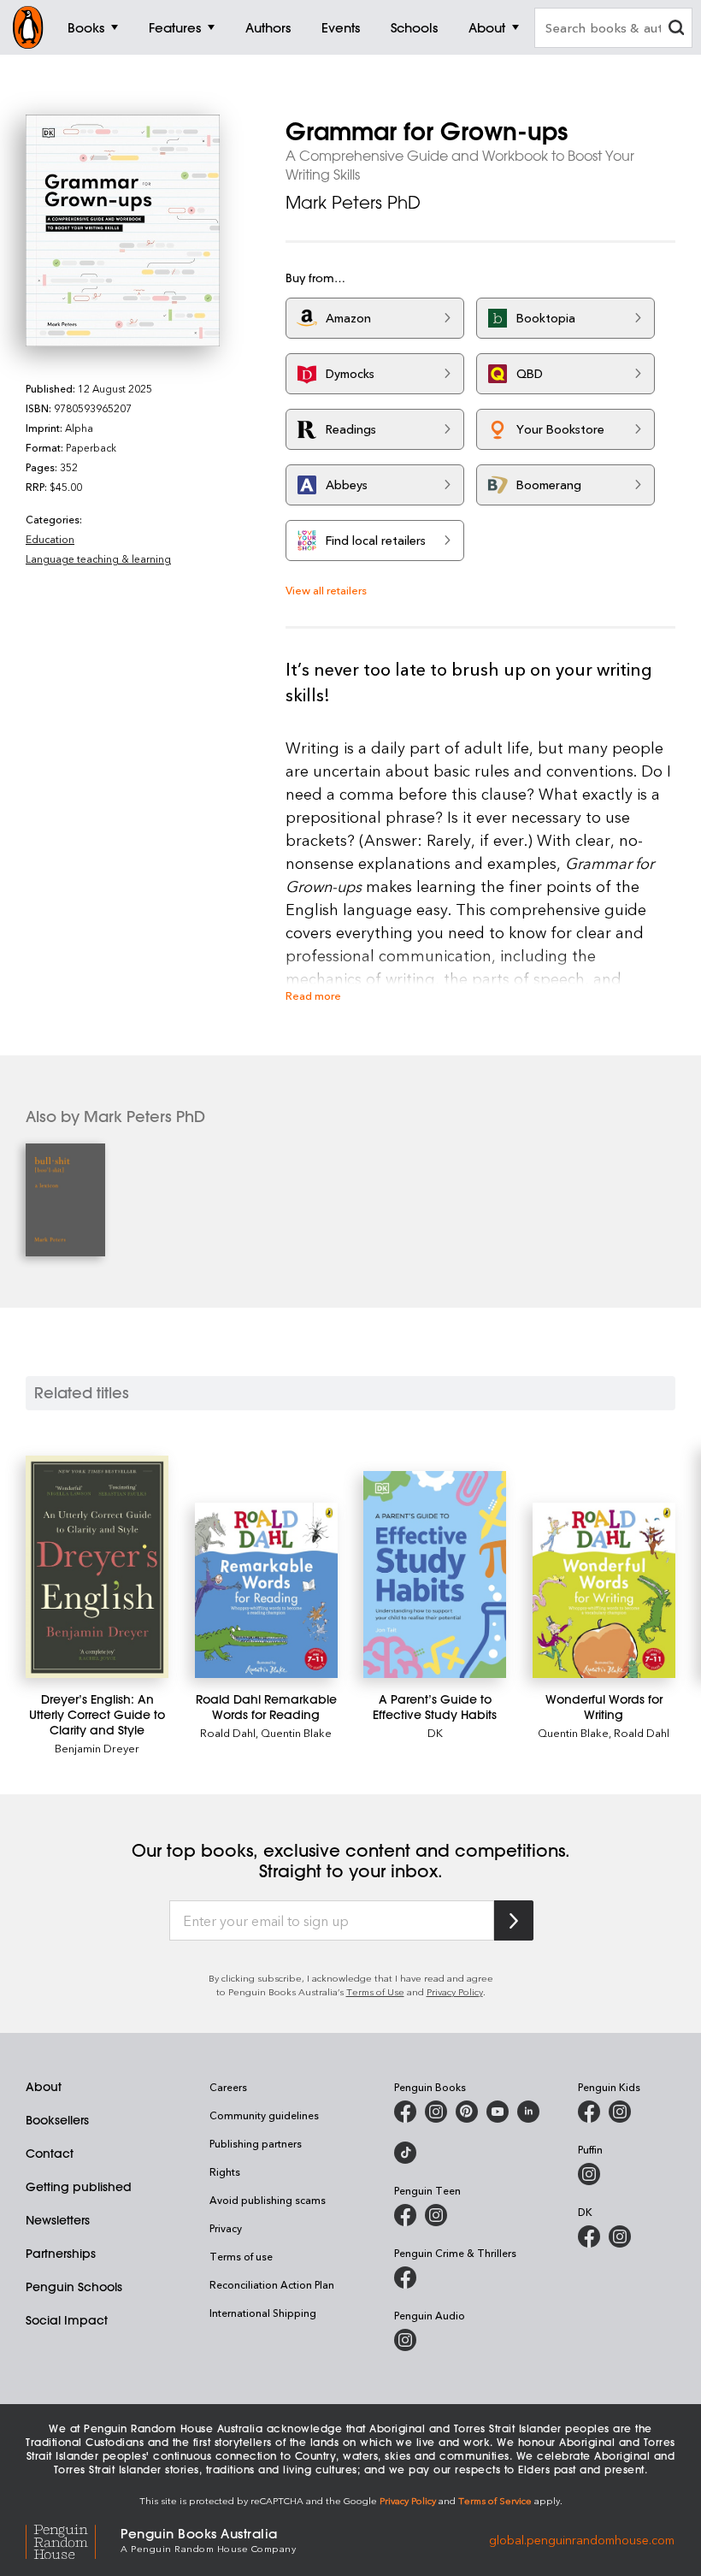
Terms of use (241, 2256)
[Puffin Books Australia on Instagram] (589, 2174)
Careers (228, 2087)
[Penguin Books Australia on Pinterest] (467, 2112)
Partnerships (61, 2254)
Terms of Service (495, 2500)
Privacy (226, 2228)
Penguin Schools (74, 2287)
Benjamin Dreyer (97, 1748)
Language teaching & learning (98, 558)
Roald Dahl (228, 1732)
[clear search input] (676, 30)
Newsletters (58, 2220)
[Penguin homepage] (28, 27)
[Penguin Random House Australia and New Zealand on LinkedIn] (528, 2112)
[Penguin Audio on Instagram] (405, 2340)
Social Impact (67, 2320)
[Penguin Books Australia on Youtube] (498, 2112)
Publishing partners (256, 2143)
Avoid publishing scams (268, 2200)
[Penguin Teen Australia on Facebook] (405, 2215)
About (44, 2087)
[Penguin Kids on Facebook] (589, 2112)
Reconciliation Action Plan (272, 2284)
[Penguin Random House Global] (73, 2539)
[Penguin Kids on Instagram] (620, 2112)
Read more (313, 995)
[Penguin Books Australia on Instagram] (436, 2112)
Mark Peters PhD (353, 202)
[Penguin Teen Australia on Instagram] (436, 2215)
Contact (50, 2154)
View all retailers (326, 590)
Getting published (79, 2187)
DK (435, 1732)
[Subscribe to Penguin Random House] (514, 1920)
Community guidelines (264, 2115)
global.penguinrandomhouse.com (582, 2539)
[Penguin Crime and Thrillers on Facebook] (405, 2278)
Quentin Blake (296, 1732)
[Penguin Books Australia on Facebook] (405, 2112)
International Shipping (263, 2313)
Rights (225, 2171)
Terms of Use (375, 1991)
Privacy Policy (455, 1991)
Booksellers (57, 2120)
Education (50, 539)
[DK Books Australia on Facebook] (589, 2236)
